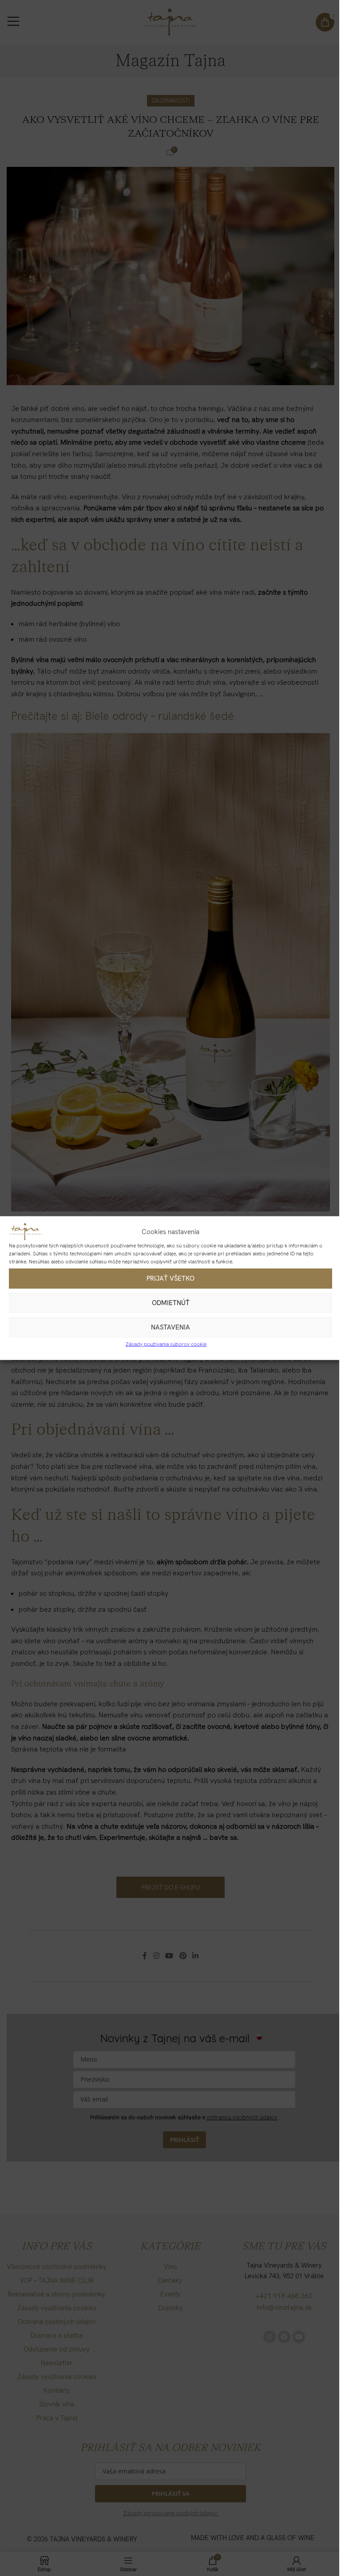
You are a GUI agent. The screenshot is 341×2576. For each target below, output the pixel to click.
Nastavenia (170, 1327)
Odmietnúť (171, 1303)
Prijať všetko (170, 1278)
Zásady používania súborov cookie (166, 1344)
